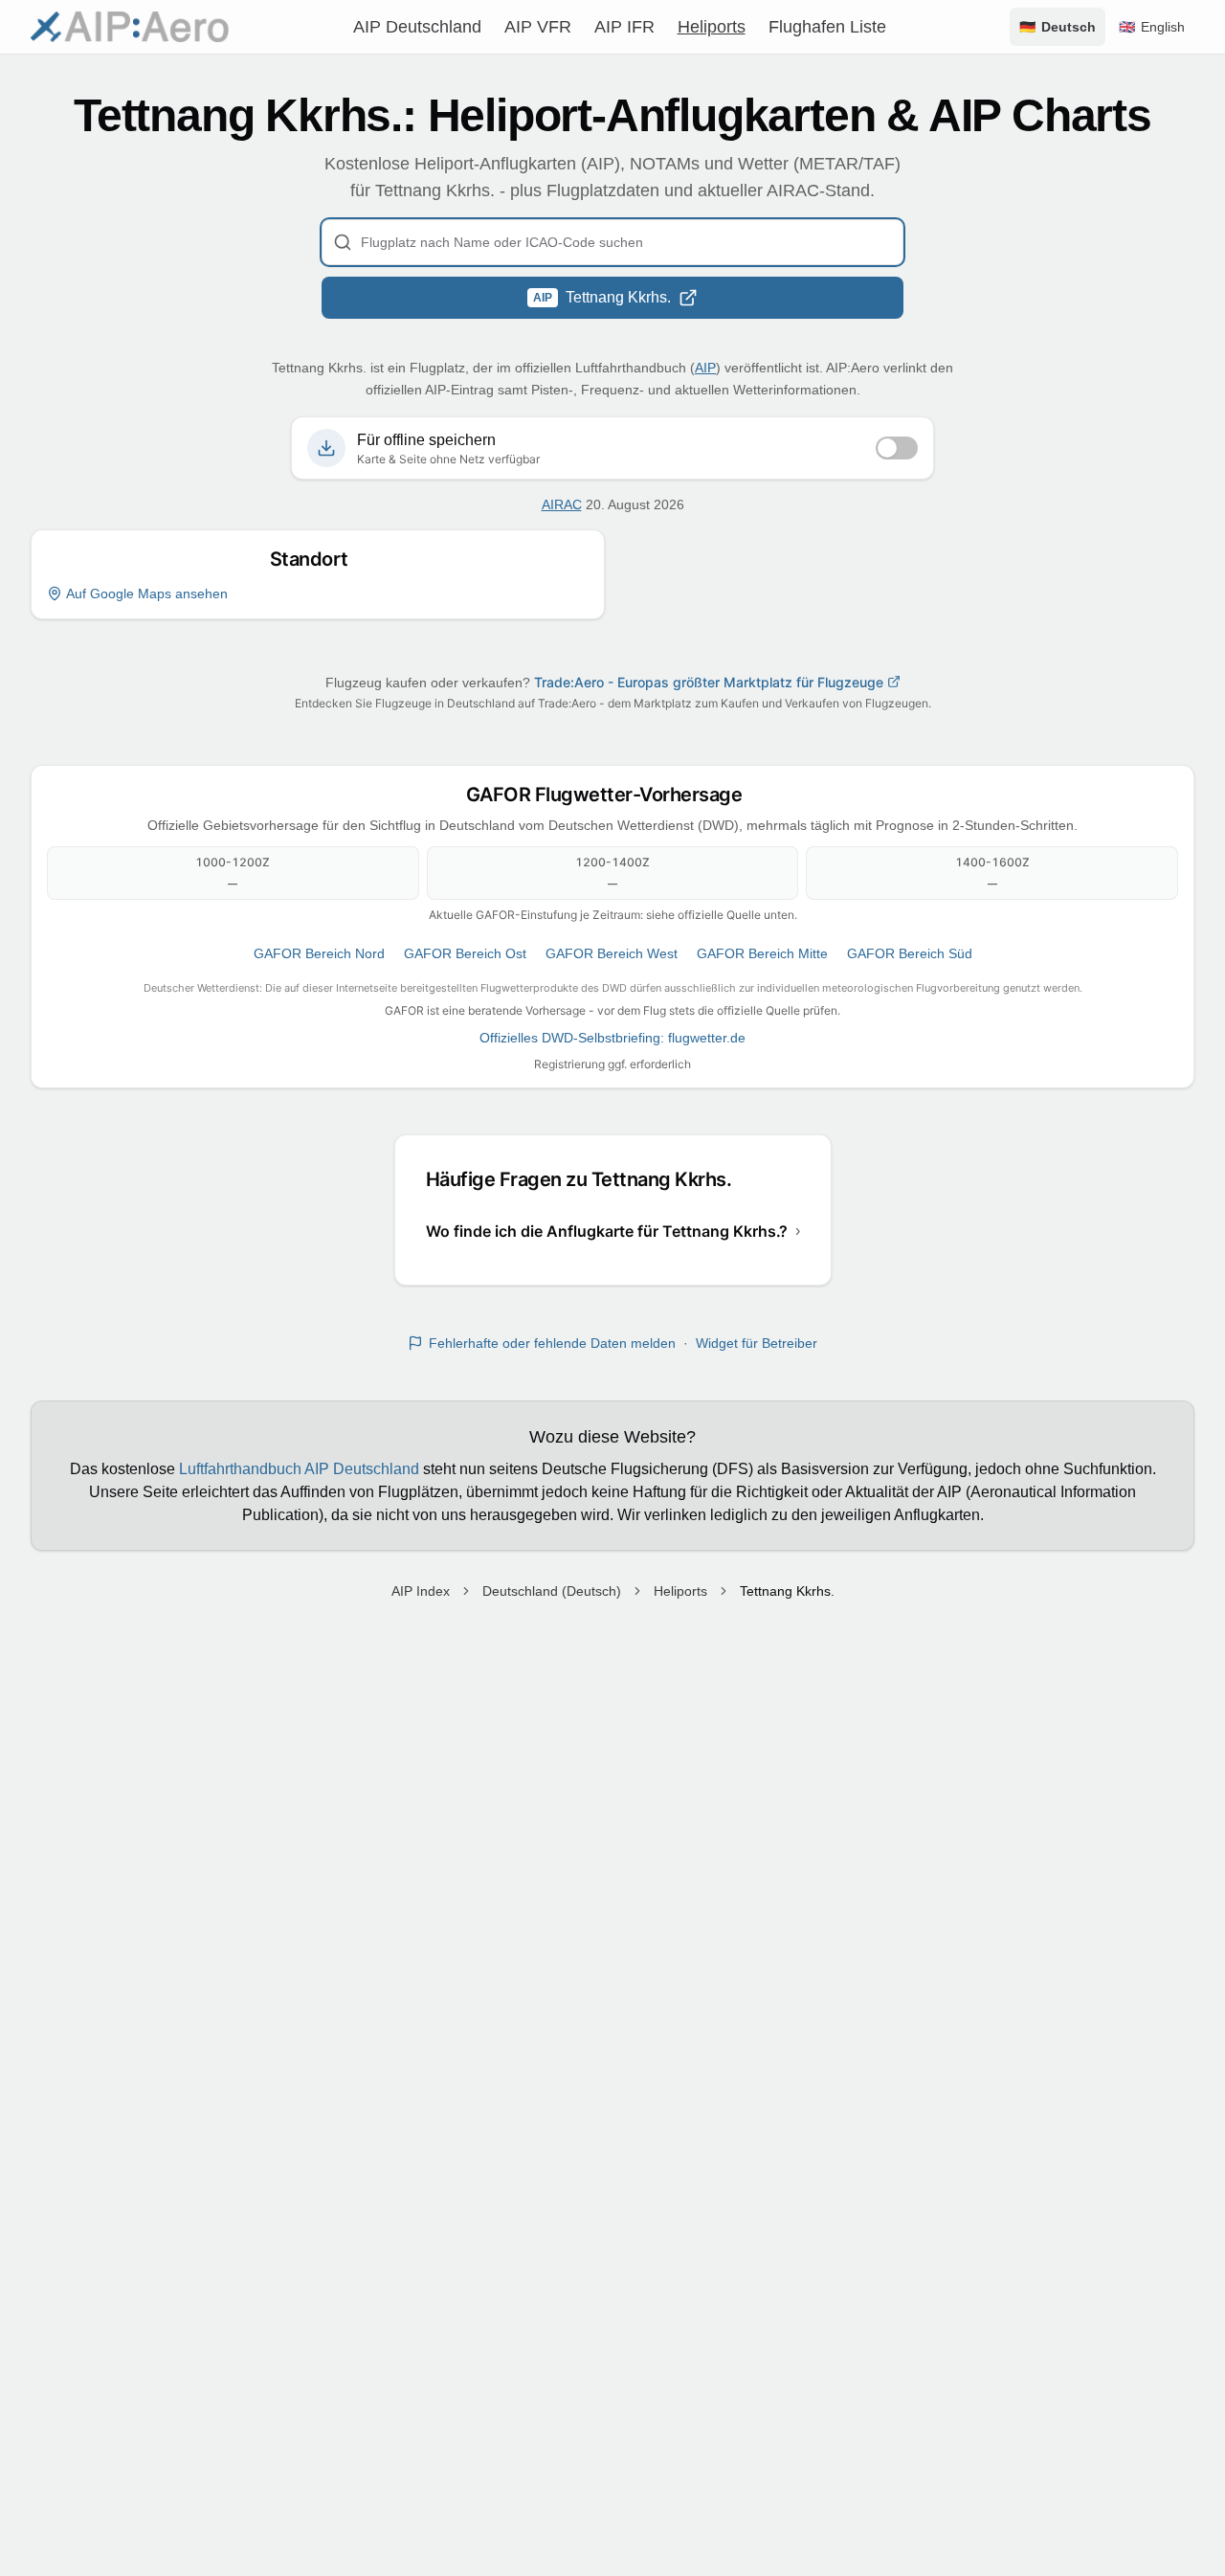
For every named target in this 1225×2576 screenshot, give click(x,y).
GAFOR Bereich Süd (910, 953)
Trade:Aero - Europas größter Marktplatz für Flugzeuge (709, 682)
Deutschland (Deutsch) (552, 1591)
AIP (705, 368)
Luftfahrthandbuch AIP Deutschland (299, 1469)
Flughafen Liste (827, 27)
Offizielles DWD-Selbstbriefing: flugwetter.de (612, 1038)
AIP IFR (624, 27)
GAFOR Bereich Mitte (762, 953)
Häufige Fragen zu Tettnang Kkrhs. (588, 1179)
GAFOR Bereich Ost (465, 953)
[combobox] (612, 242)
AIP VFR (538, 27)
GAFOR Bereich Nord (319, 953)
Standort (318, 559)
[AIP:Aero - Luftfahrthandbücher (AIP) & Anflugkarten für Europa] (130, 27)
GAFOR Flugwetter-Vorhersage (613, 795)
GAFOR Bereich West (612, 953)
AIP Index (421, 1591)
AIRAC (562, 504)
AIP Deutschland (417, 27)
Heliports (712, 27)
